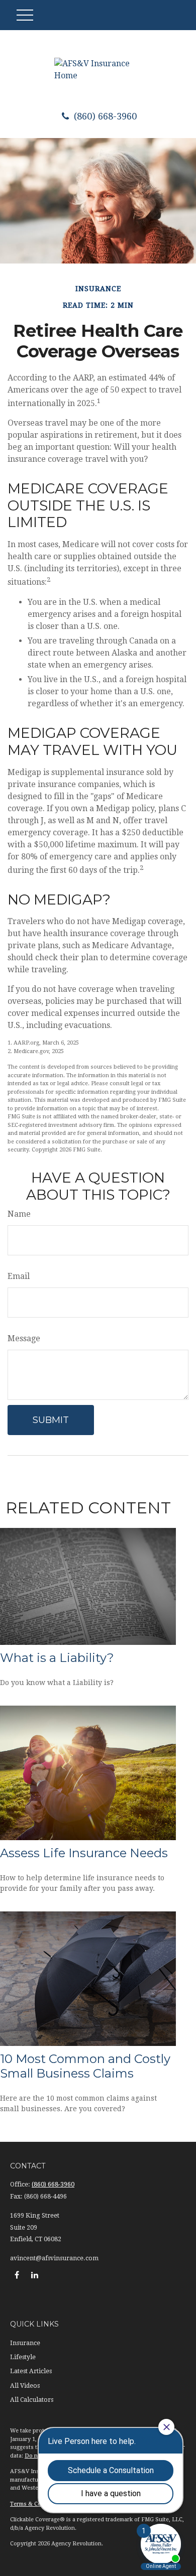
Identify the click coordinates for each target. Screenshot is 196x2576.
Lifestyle (23, 2357)
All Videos (25, 2386)
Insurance (25, 2343)
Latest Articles (31, 2371)
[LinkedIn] (34, 2275)
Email (19, 1276)
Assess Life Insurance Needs (84, 1853)
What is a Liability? (57, 1658)
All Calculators (32, 2400)
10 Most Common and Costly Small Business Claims (85, 2066)
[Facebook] (17, 2275)
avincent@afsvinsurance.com (54, 2258)
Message (24, 1338)
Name (19, 1214)
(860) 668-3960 (104, 116)
